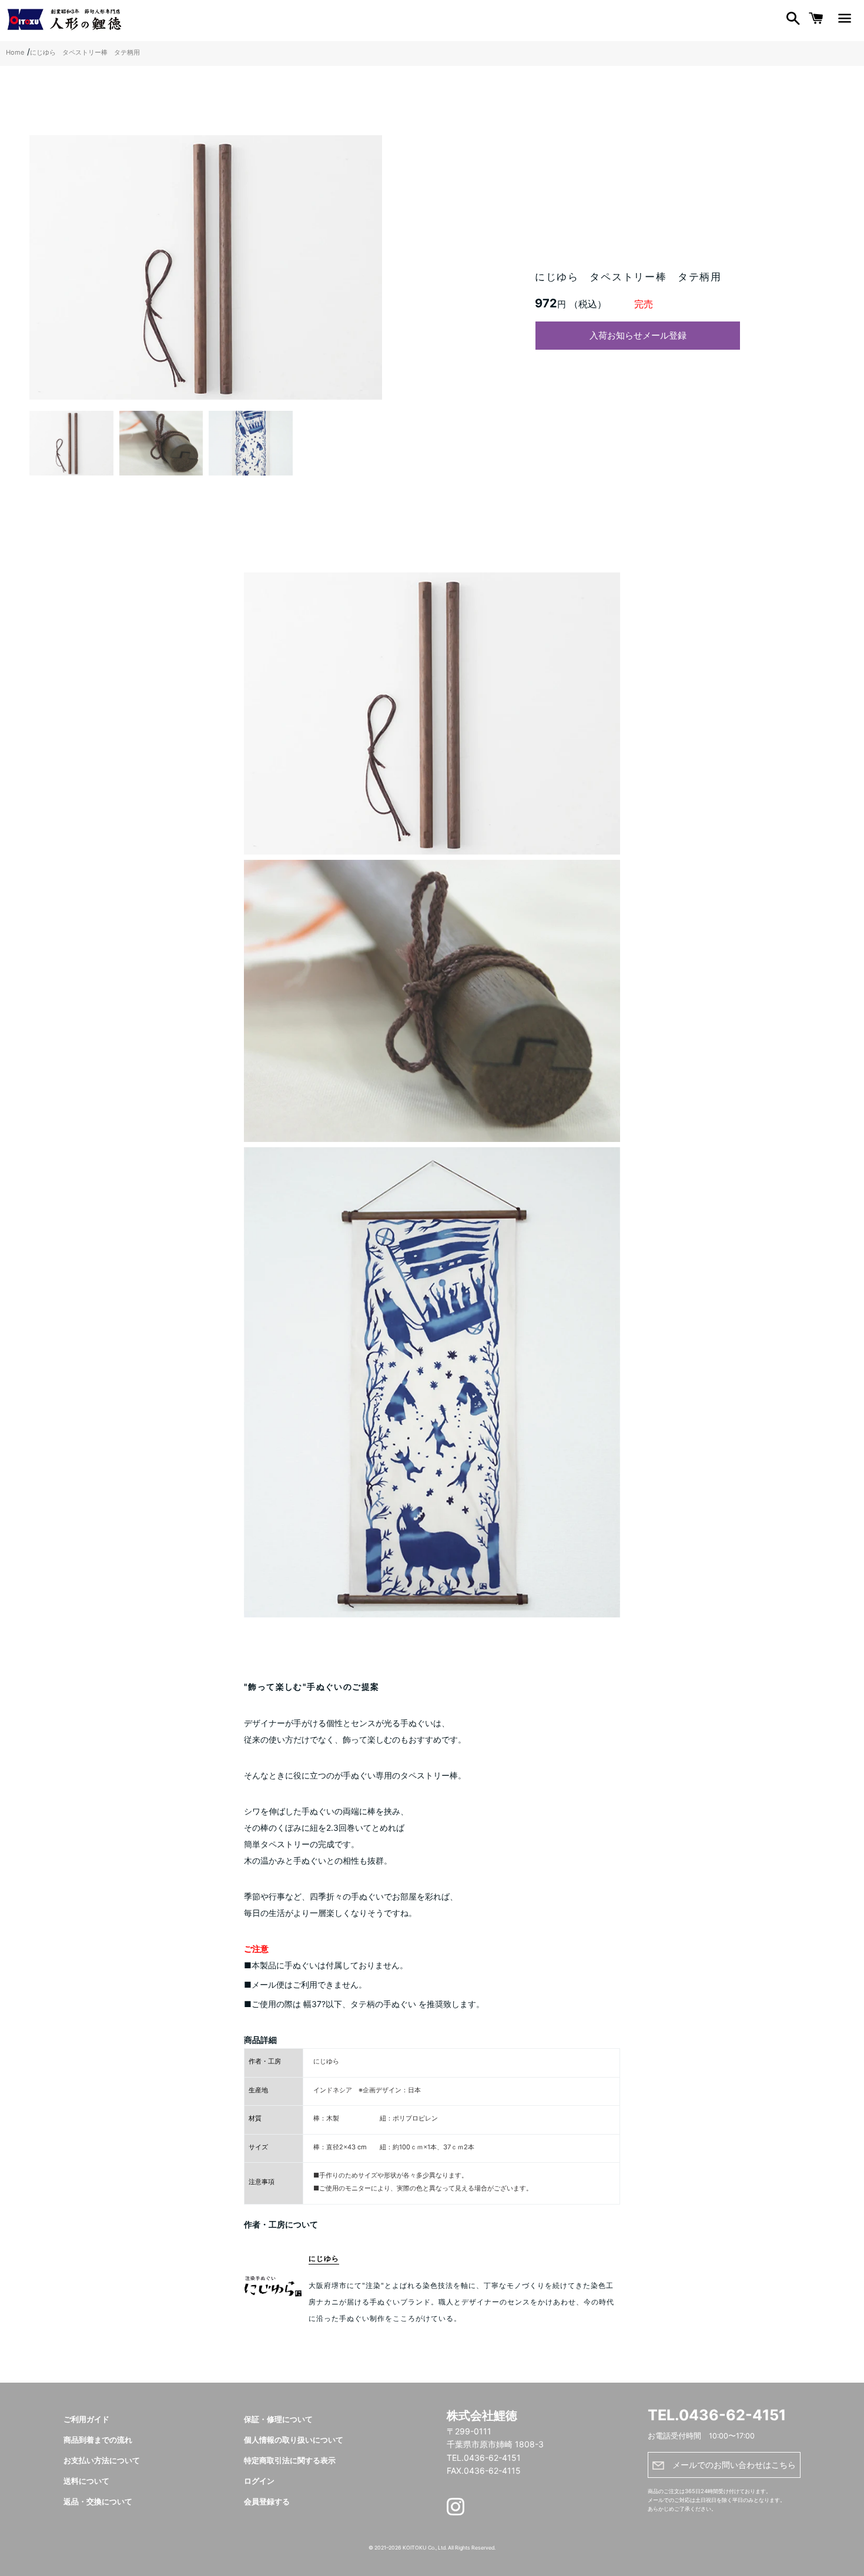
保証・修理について (278, 2419)
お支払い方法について (102, 2461)
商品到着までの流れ (98, 2440)
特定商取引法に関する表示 (290, 2461)
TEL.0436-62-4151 (717, 2415)
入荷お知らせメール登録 (638, 335)
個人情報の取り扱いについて (294, 2440)
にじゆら (324, 2258)
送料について (86, 2481)
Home (15, 52)
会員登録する (267, 2502)
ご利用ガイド (86, 2419)
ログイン (259, 2481)
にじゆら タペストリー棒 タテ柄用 (85, 52)
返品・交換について (98, 2502)
